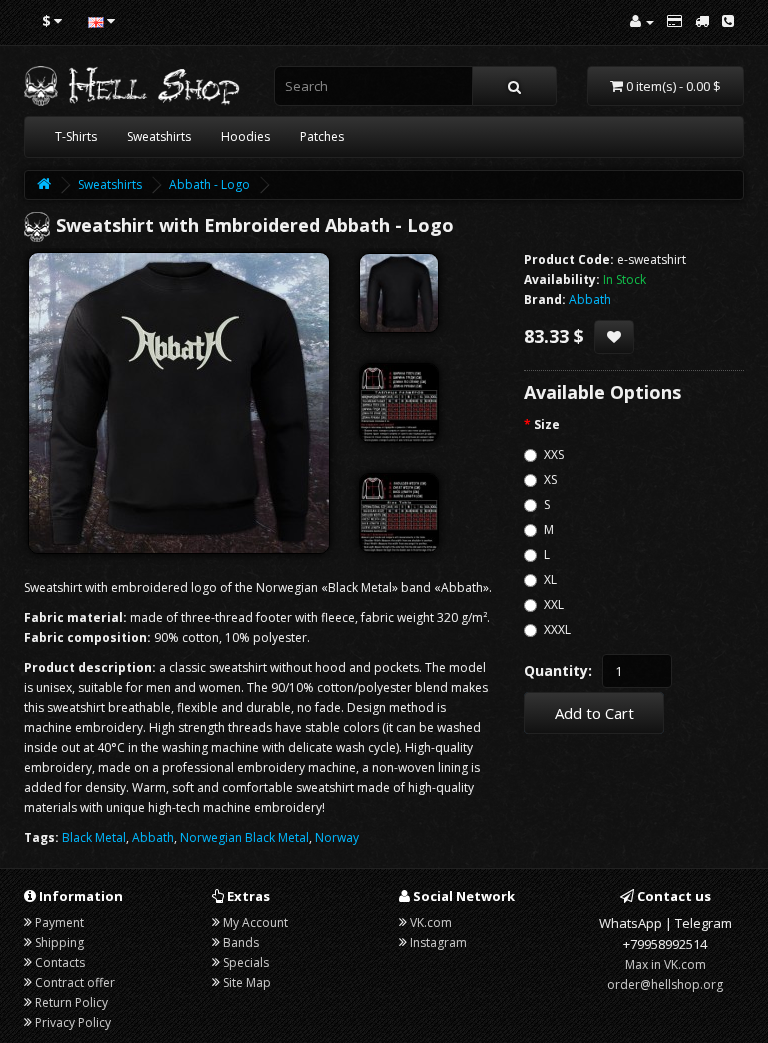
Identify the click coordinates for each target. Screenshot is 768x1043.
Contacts (60, 962)
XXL (554, 604)
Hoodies (245, 136)
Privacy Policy (73, 1022)
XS (550, 479)
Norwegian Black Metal (244, 837)
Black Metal (94, 837)
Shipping (59, 942)
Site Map (247, 982)
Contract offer (75, 982)
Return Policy (71, 1002)
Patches (322, 136)
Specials (246, 962)
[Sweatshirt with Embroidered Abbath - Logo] (179, 403)
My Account (255, 922)
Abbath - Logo (209, 184)
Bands (241, 942)
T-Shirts (76, 136)
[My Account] (642, 21)
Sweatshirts (159, 136)
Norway (337, 837)
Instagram (438, 942)
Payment (59, 922)
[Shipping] (702, 21)
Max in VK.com (665, 964)
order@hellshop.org (665, 984)
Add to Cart (594, 713)
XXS (554, 454)
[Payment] (674, 21)
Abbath (153, 837)
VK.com (431, 922)
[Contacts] (728, 21)
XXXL (557, 629)
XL (550, 579)
